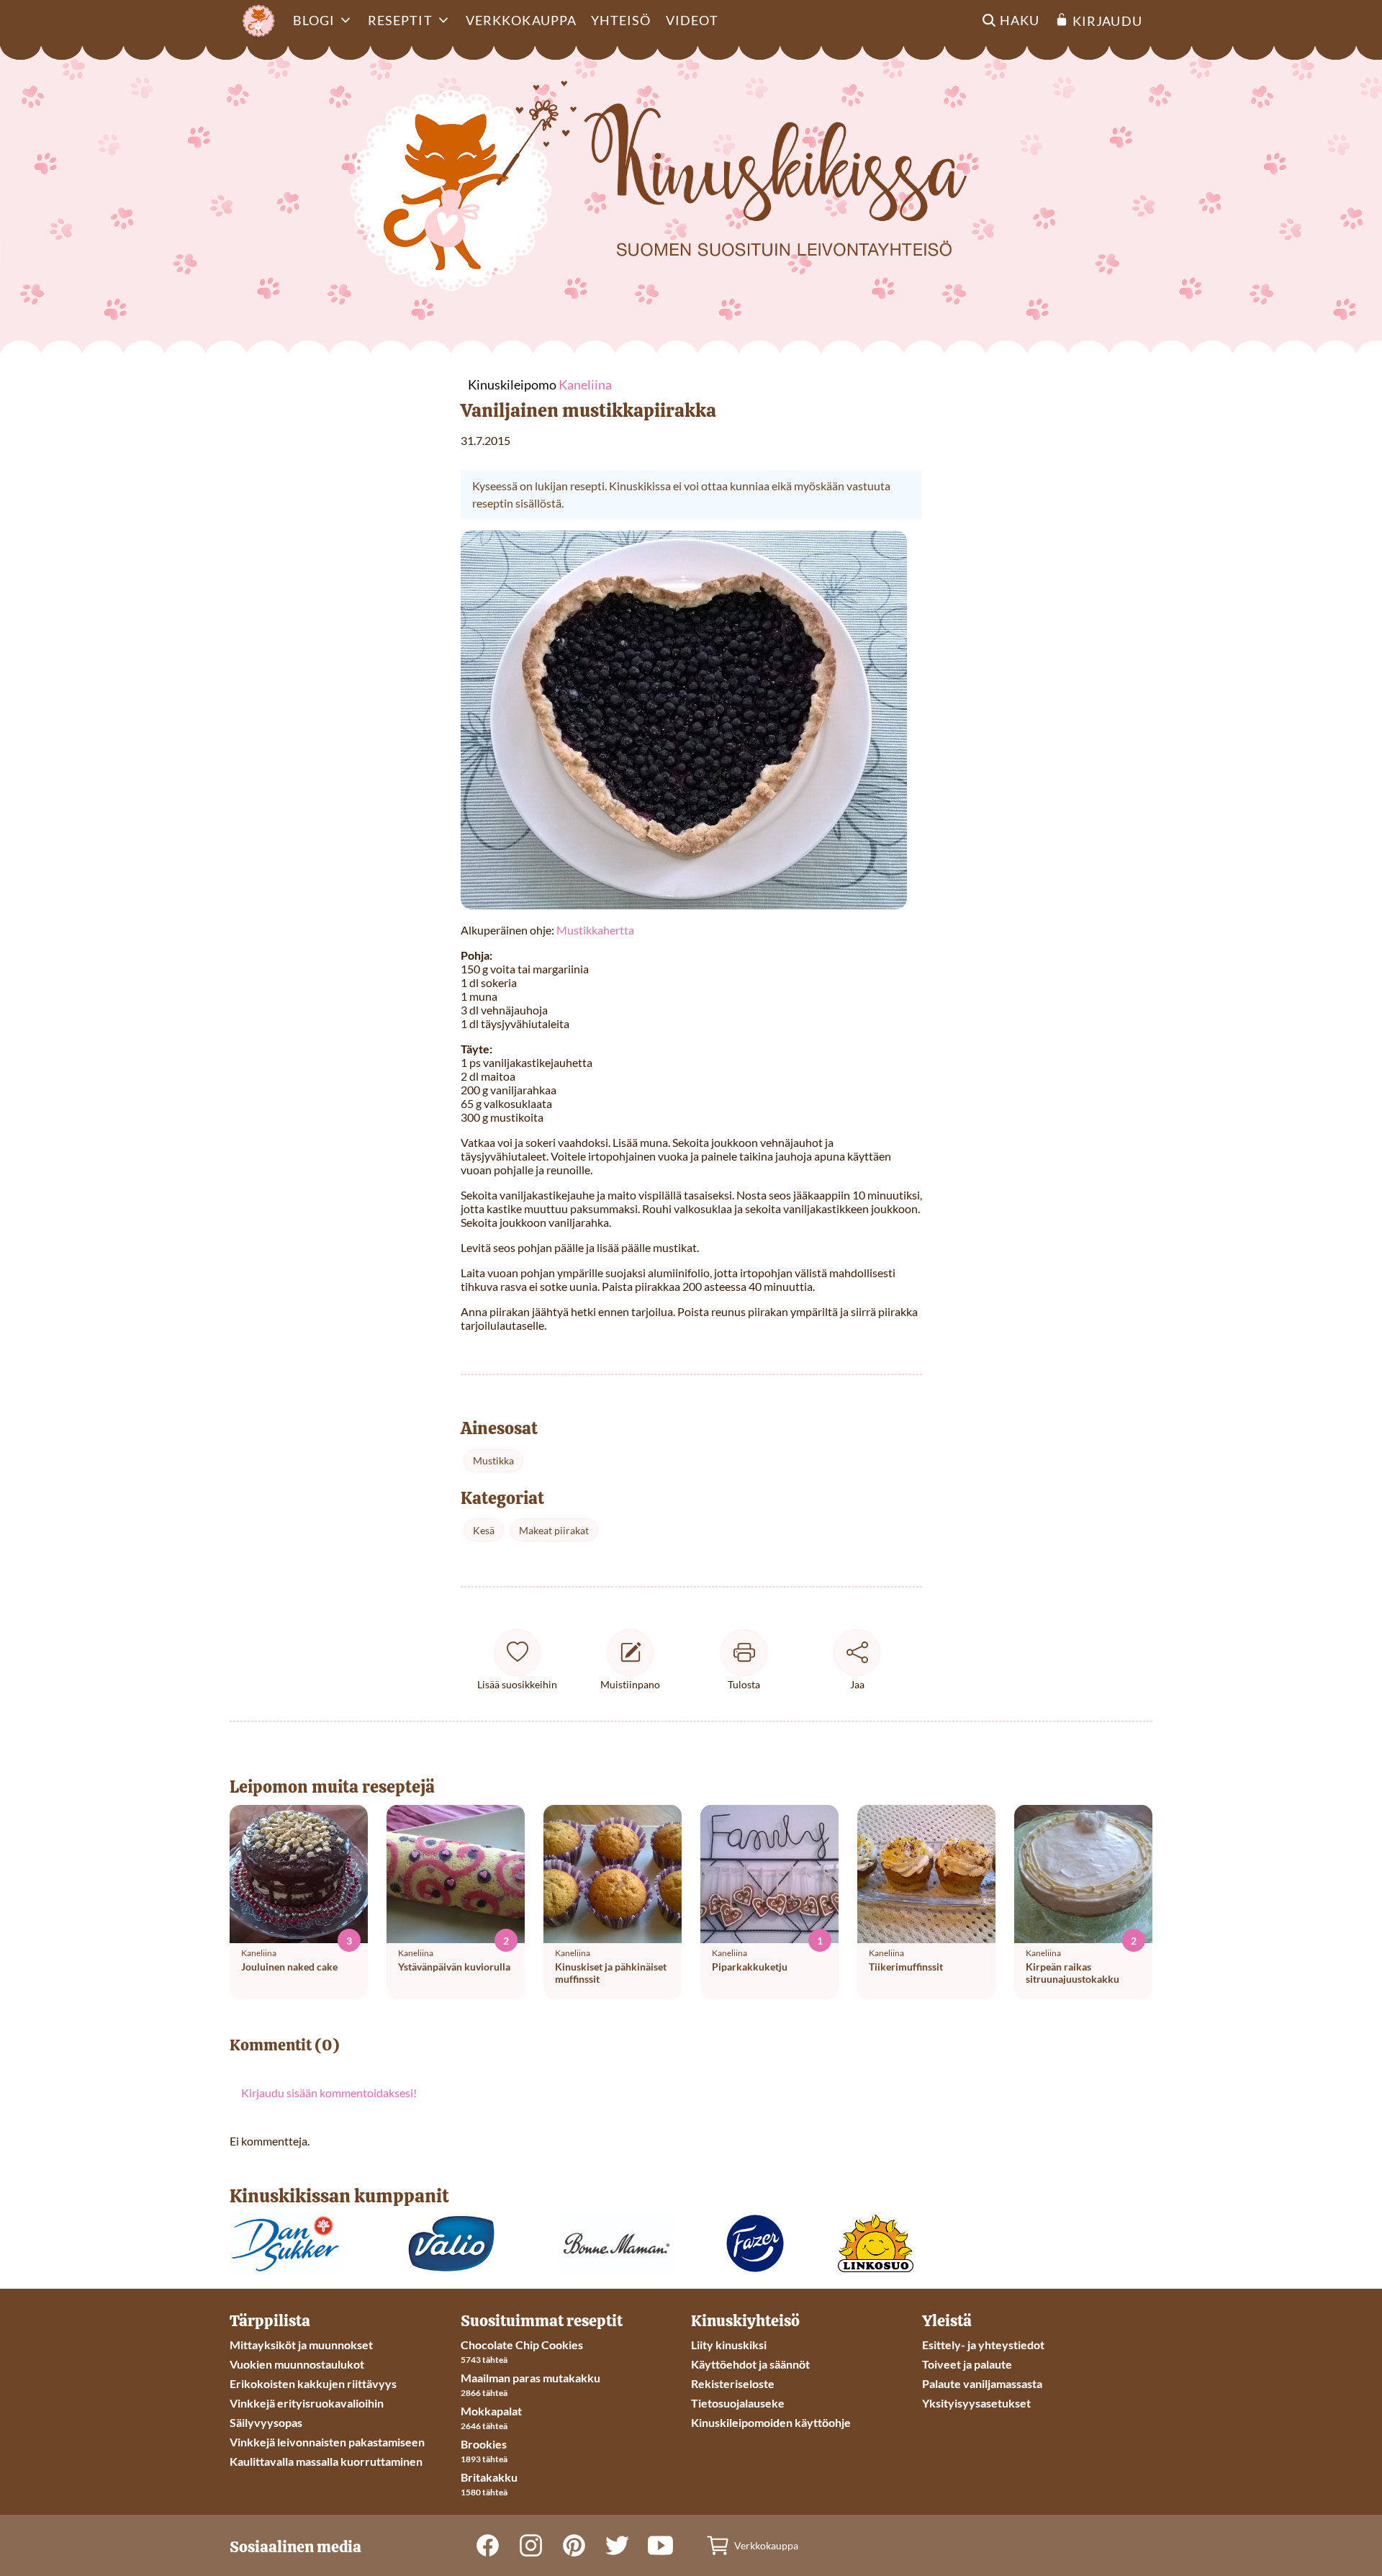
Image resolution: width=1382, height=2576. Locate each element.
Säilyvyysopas (266, 2422)
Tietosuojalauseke (738, 2403)
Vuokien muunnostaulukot (297, 2364)
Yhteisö (621, 20)
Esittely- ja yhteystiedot (983, 2345)
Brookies (484, 2444)
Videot (692, 20)
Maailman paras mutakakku (530, 2378)
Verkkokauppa (521, 20)
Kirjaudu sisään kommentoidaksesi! (329, 2093)
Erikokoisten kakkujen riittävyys (313, 2383)
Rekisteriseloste (733, 2383)
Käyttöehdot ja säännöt (750, 2364)
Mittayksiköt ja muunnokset (301, 2345)
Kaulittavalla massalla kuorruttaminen (326, 2461)
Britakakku (489, 2477)
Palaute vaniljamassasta (982, 2383)
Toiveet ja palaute (967, 2364)
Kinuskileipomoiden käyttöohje (771, 2422)
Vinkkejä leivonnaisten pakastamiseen (327, 2442)
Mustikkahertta (595, 930)
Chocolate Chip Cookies (522, 2345)
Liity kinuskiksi (729, 2345)
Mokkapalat (491, 2411)
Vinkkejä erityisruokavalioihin (307, 2403)
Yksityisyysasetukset (976, 2403)
